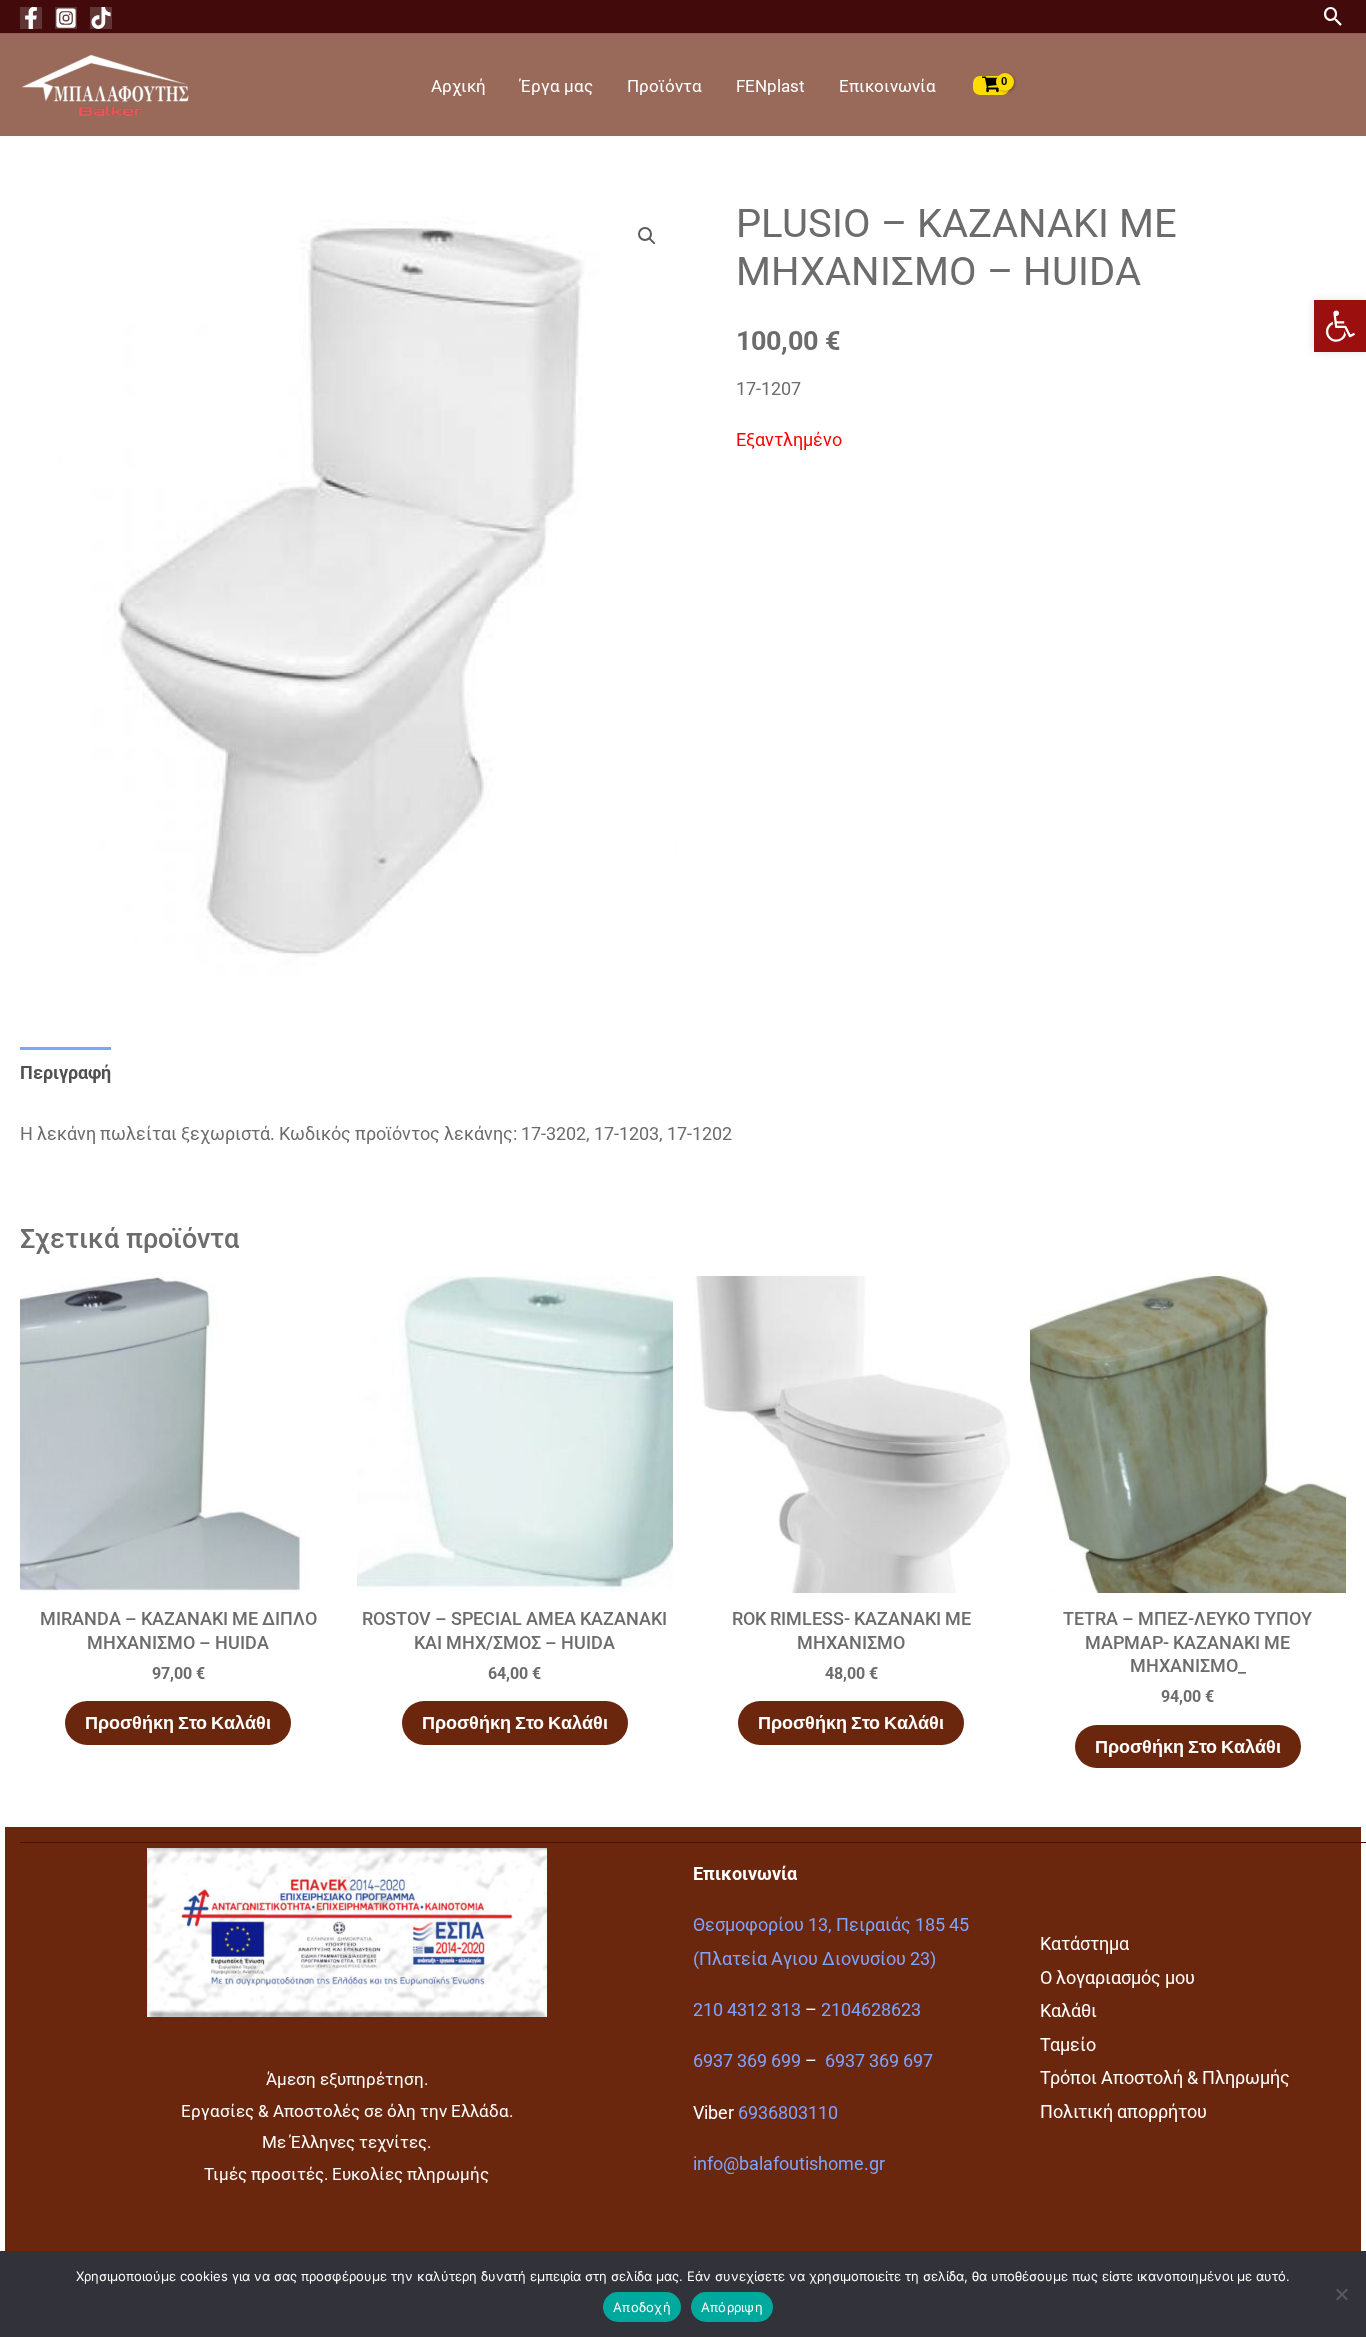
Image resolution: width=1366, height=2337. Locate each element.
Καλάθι (1068, 2010)
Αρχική (458, 86)
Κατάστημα (1084, 1943)
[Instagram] (66, 18)
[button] (1340, 326)
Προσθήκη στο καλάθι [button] (178, 1722)
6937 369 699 (747, 2060)
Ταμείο (1068, 2044)
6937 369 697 (879, 2060)
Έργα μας (556, 86)
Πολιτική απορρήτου (1123, 2111)
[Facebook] (31, 18)
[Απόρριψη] (1341, 2294)
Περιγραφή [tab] (65, 1072)
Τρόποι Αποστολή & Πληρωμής (1165, 2077)
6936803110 (788, 2112)
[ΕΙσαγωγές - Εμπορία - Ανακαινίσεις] (105, 83)
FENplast (770, 86)
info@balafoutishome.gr (789, 2163)
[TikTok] (101, 18)
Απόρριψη (732, 2307)
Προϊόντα (664, 86)
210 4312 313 (747, 2009)
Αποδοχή (642, 2307)
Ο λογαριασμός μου (1117, 1977)
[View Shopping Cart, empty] (991, 85)
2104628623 (871, 2009)
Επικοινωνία (887, 86)
